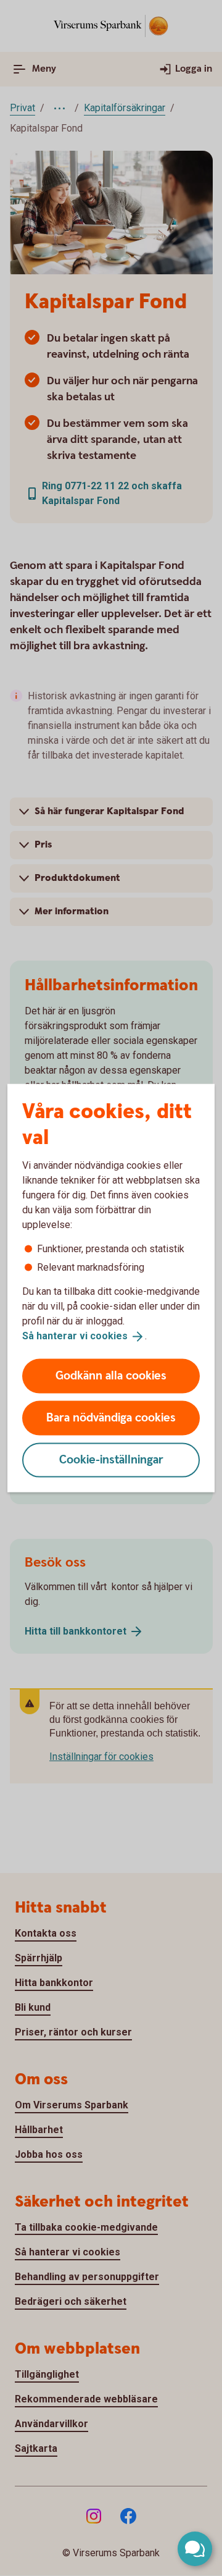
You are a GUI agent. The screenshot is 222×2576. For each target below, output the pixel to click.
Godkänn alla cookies (111, 1375)
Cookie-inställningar (111, 1459)
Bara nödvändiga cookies (111, 1417)
